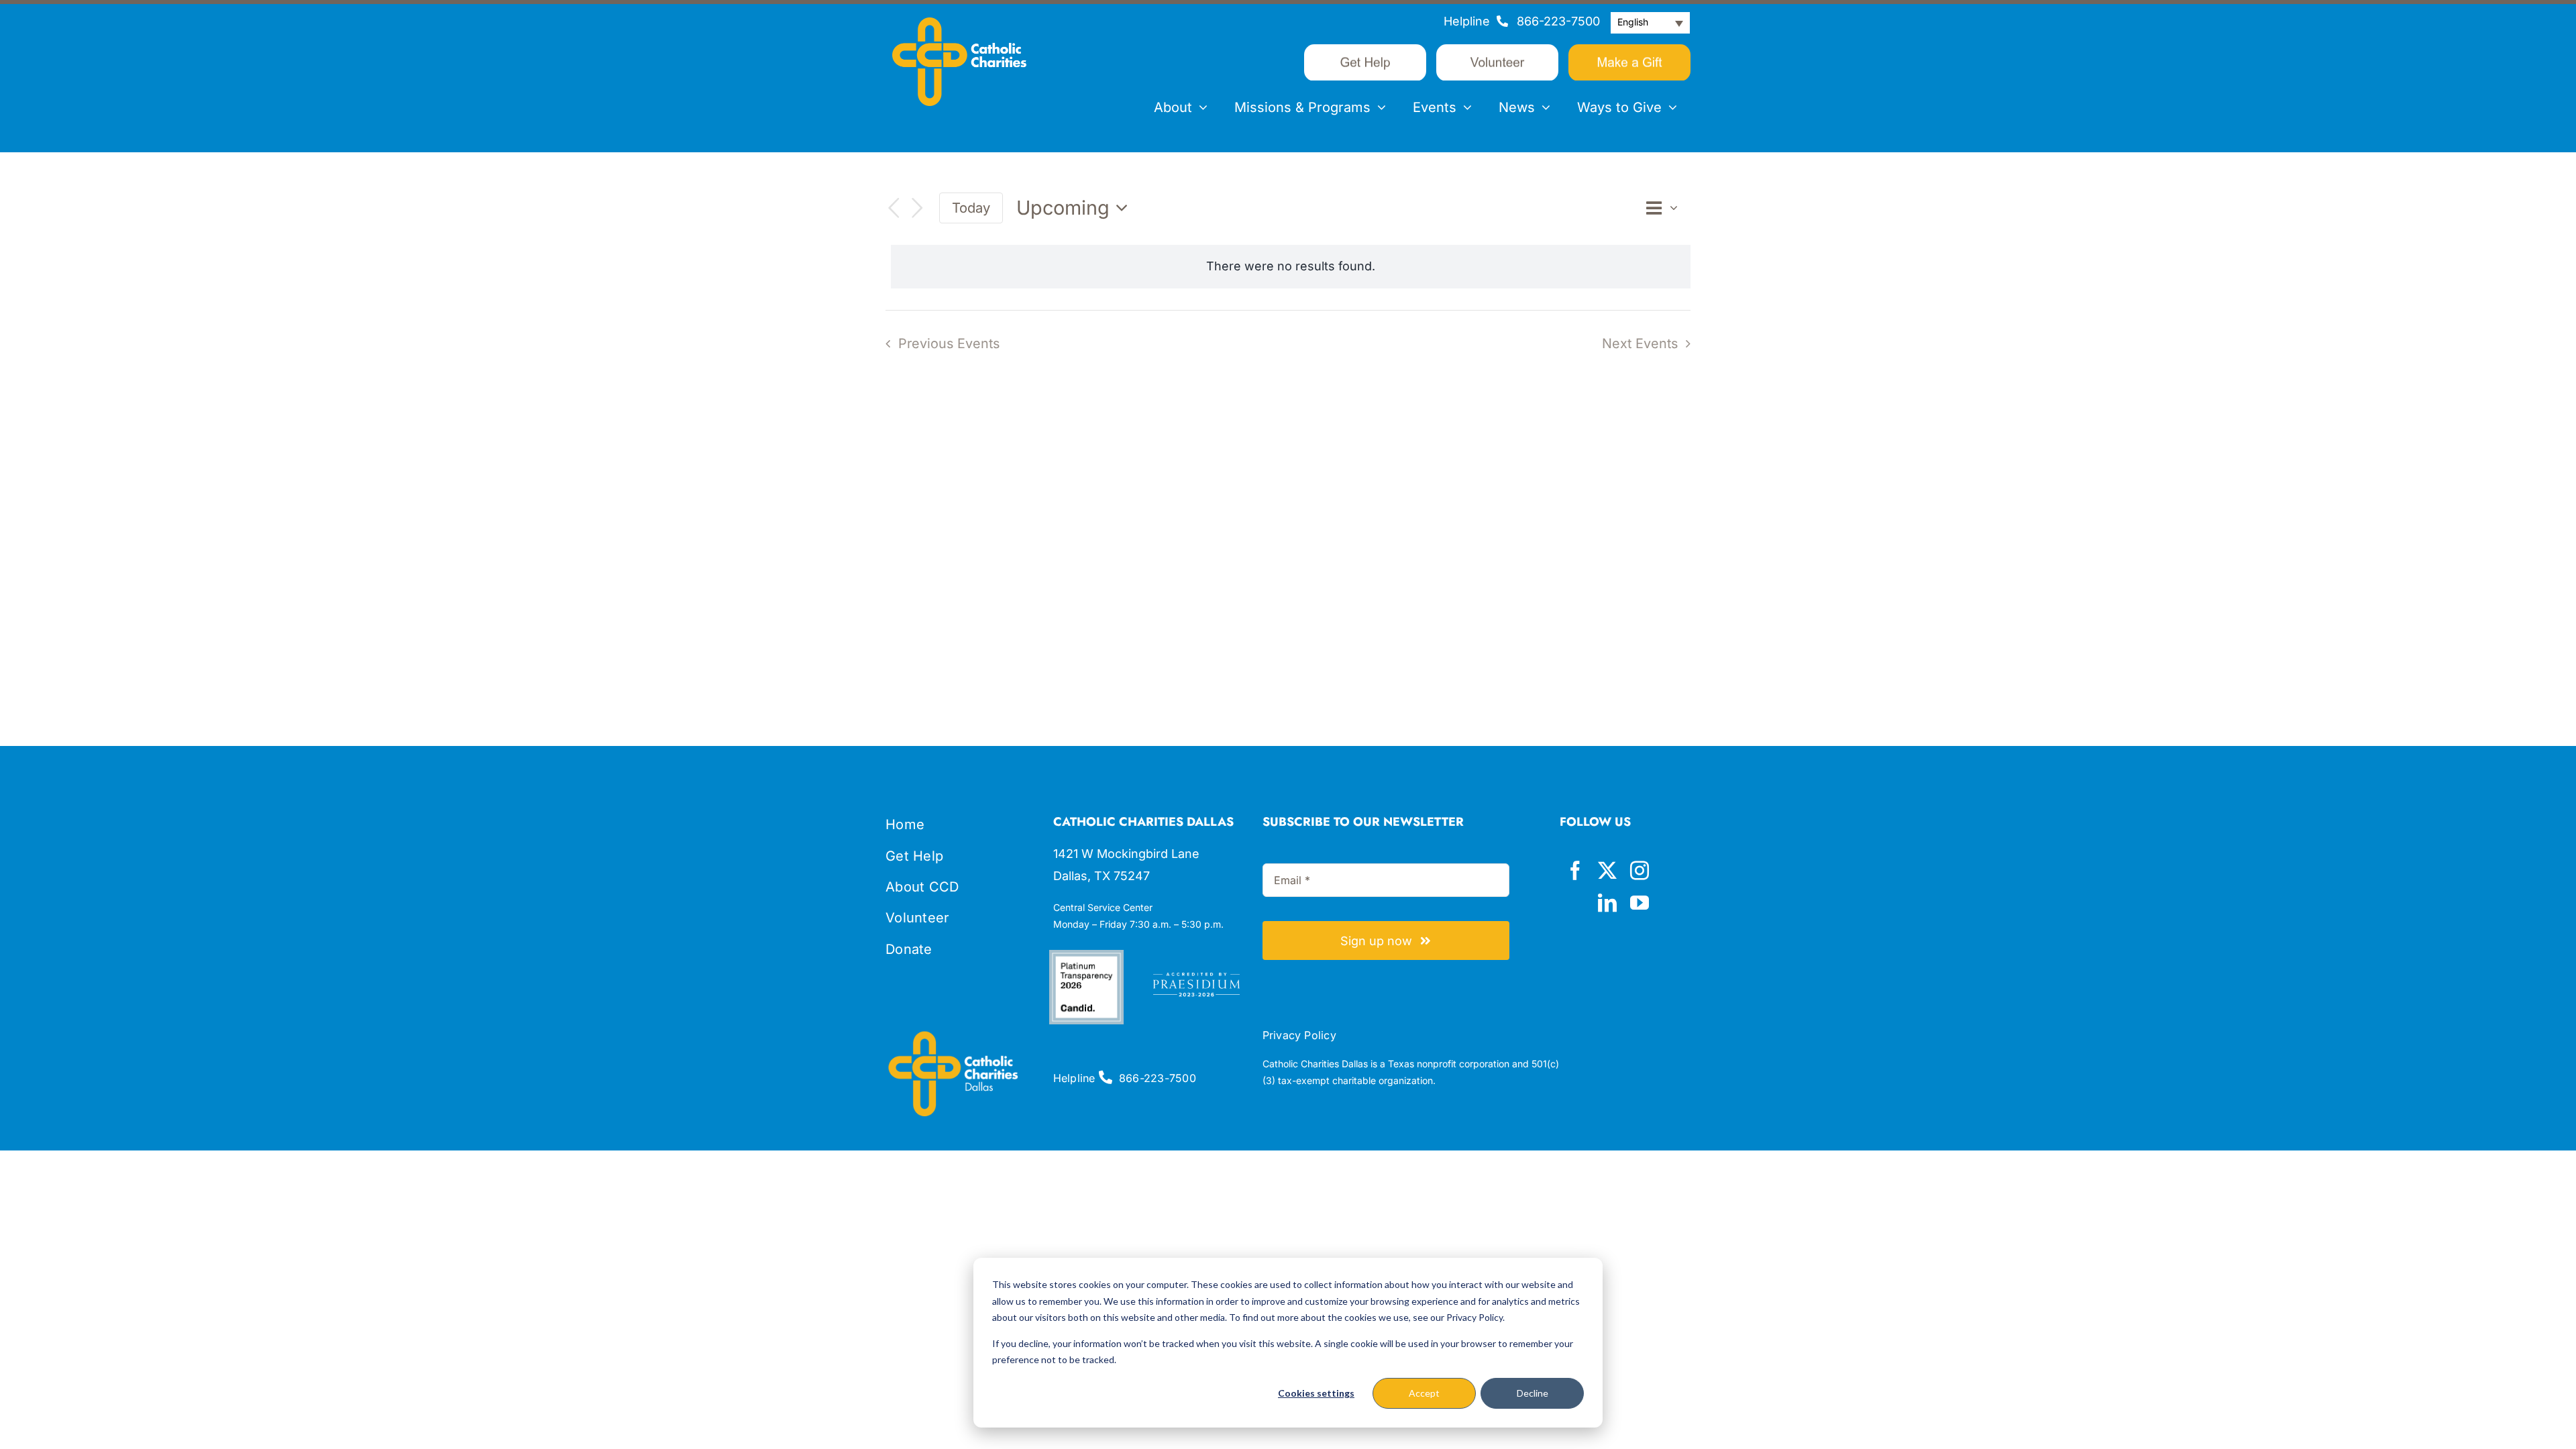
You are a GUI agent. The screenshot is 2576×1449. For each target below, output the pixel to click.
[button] (1650, 23)
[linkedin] (1607, 903)
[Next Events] (918, 208)
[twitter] (1607, 871)
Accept (1424, 1393)
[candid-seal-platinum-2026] (1086, 956)
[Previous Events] (894, 208)
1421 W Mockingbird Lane (1126, 854)
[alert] (1291, 266)
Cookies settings (1316, 1393)
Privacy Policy (1299, 1035)
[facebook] (1575, 871)
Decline (1533, 1393)
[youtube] (1640, 903)
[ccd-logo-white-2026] (959, 23)
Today (971, 208)
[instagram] (1640, 871)
